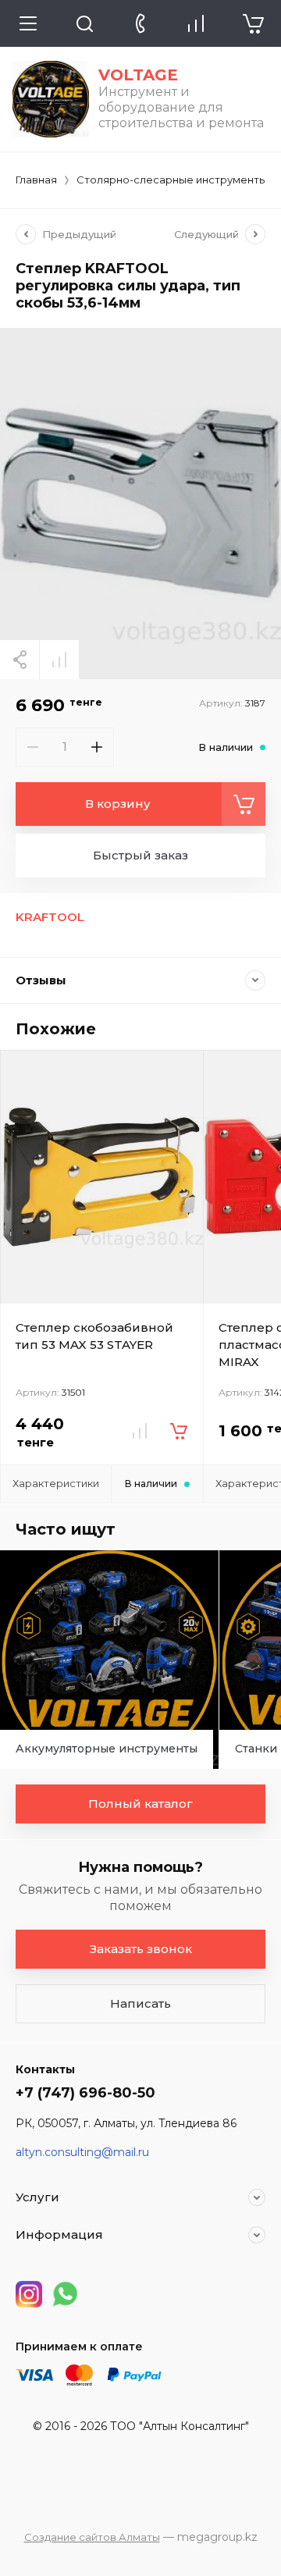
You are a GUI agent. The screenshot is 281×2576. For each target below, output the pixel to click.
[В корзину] (179, 1431)
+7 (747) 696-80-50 (85, 2093)
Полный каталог (140, 1804)
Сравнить (59, 660)
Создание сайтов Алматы (92, 2537)
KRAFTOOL (50, 917)
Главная (36, 180)
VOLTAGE (138, 75)
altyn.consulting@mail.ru (82, 2152)
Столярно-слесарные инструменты (172, 180)
